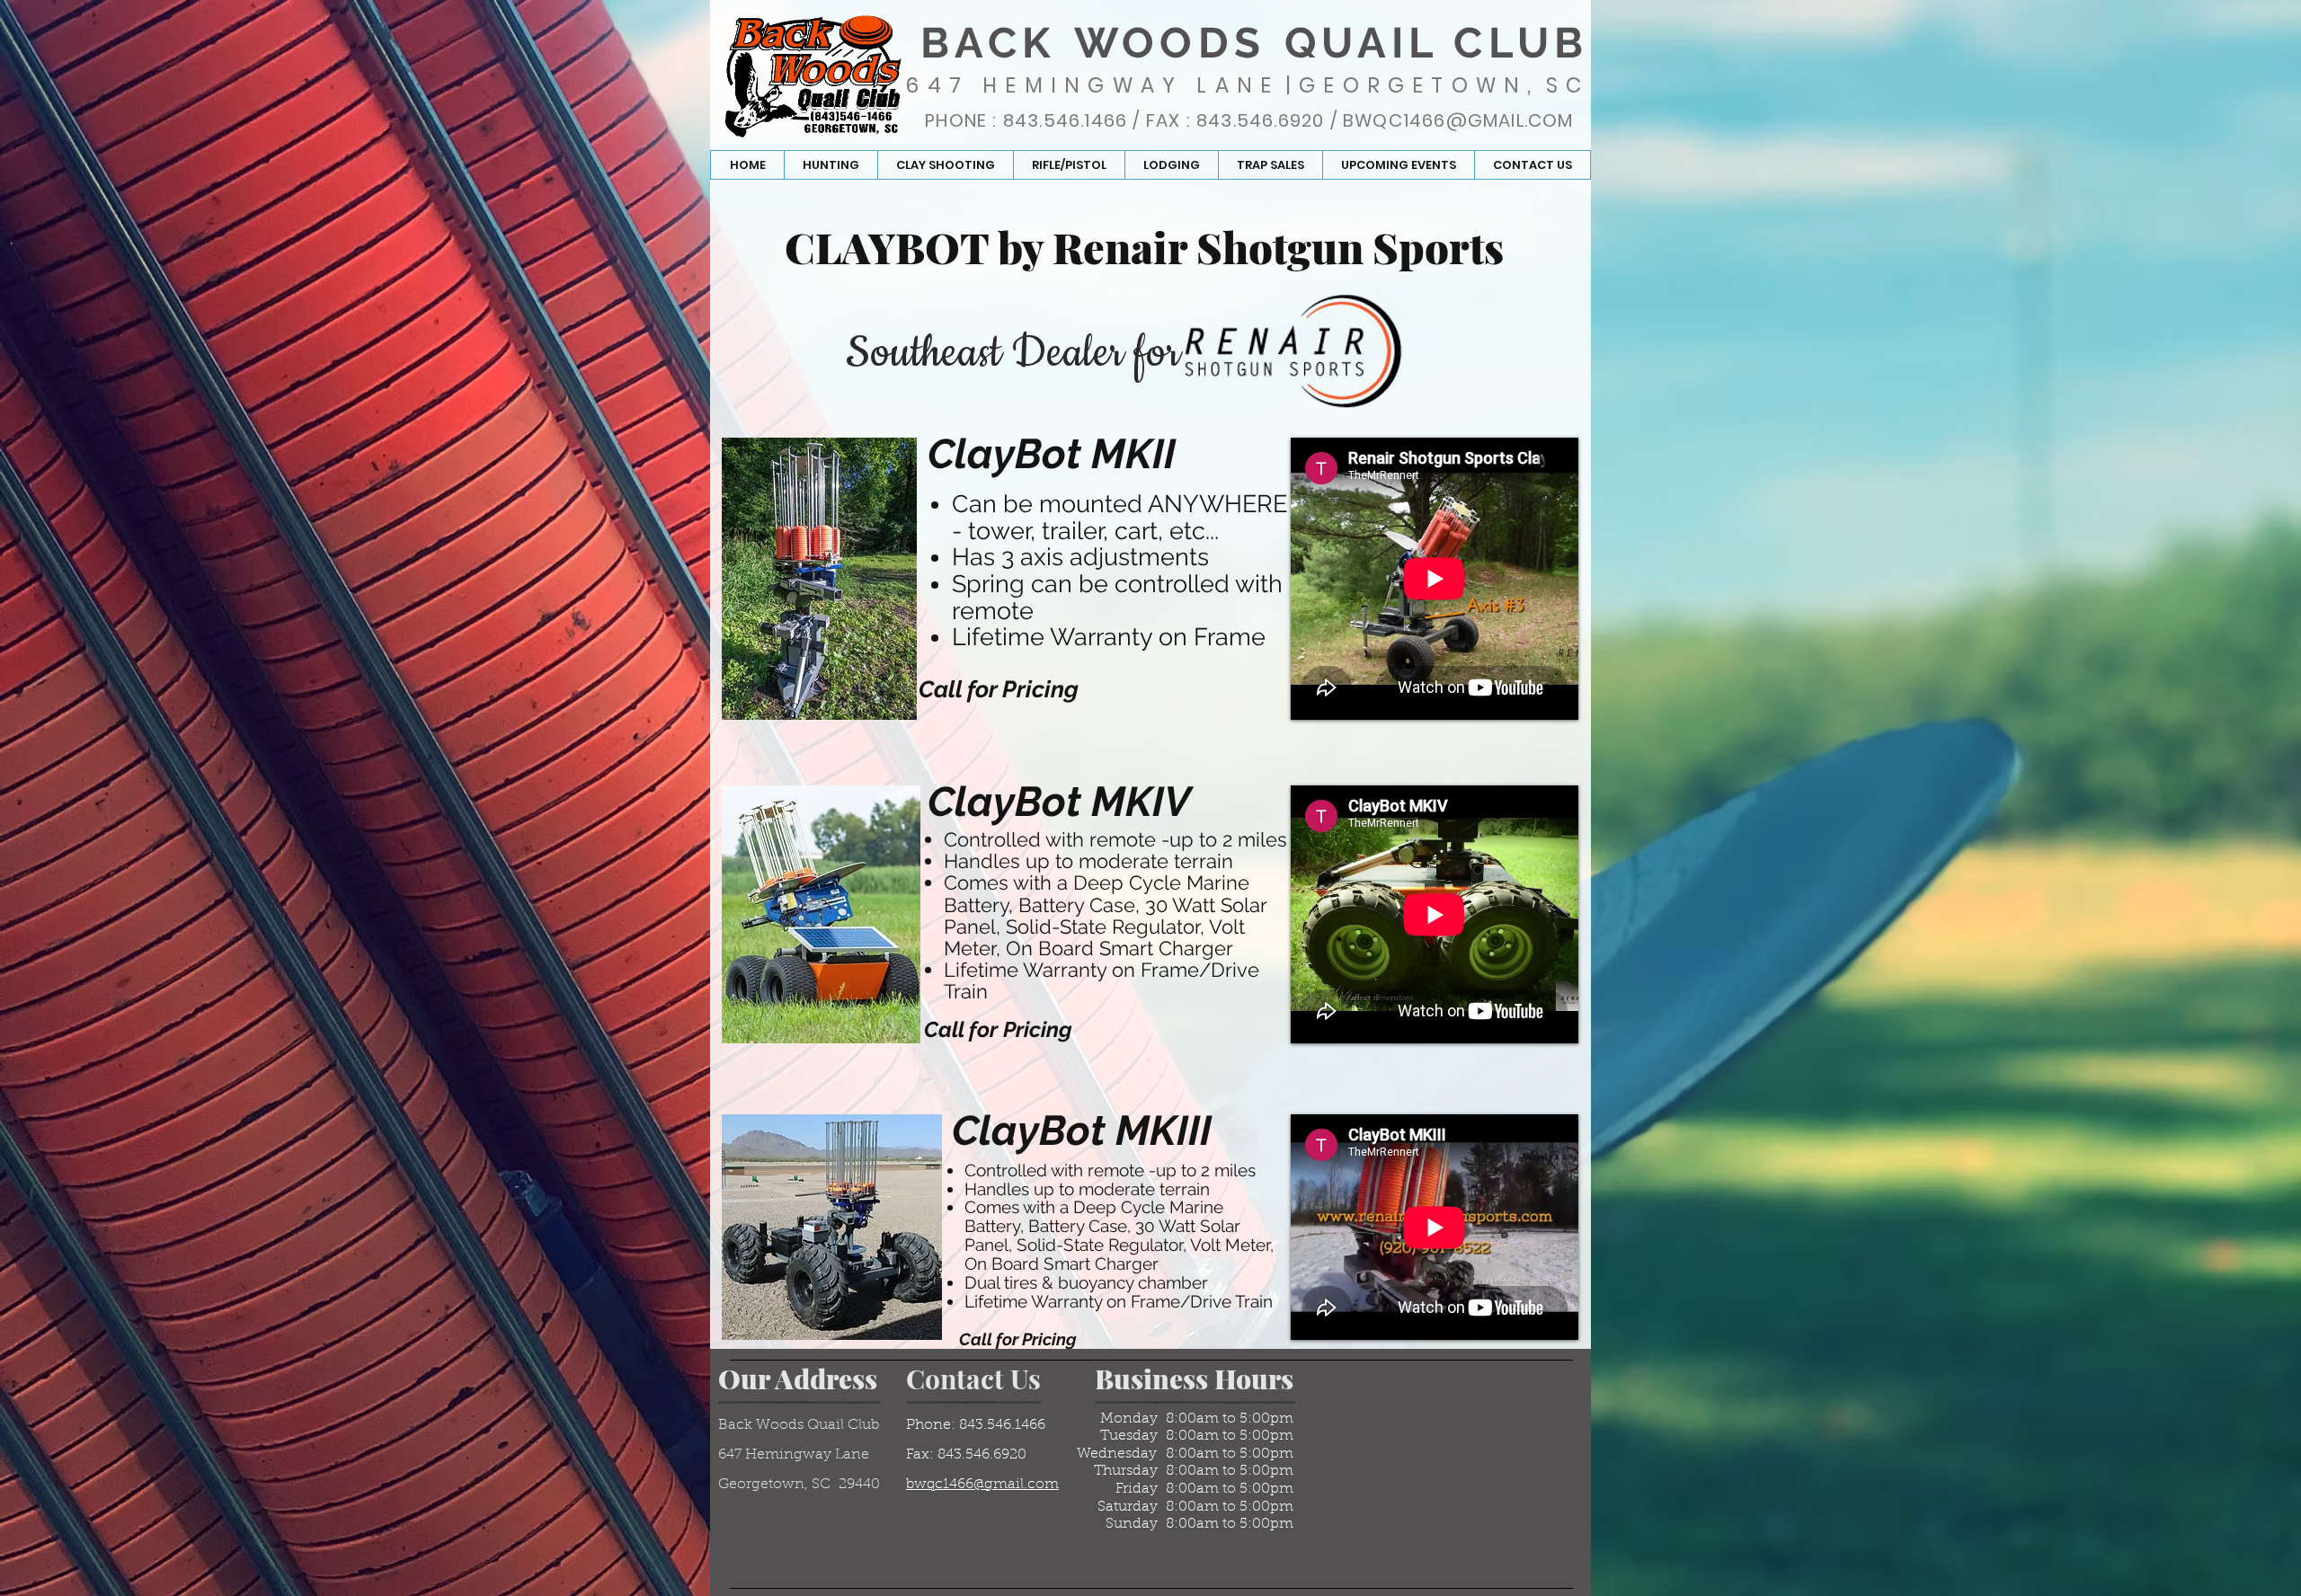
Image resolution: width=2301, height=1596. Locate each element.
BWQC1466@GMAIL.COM (1458, 120)
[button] (831, 165)
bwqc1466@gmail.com (982, 1485)
